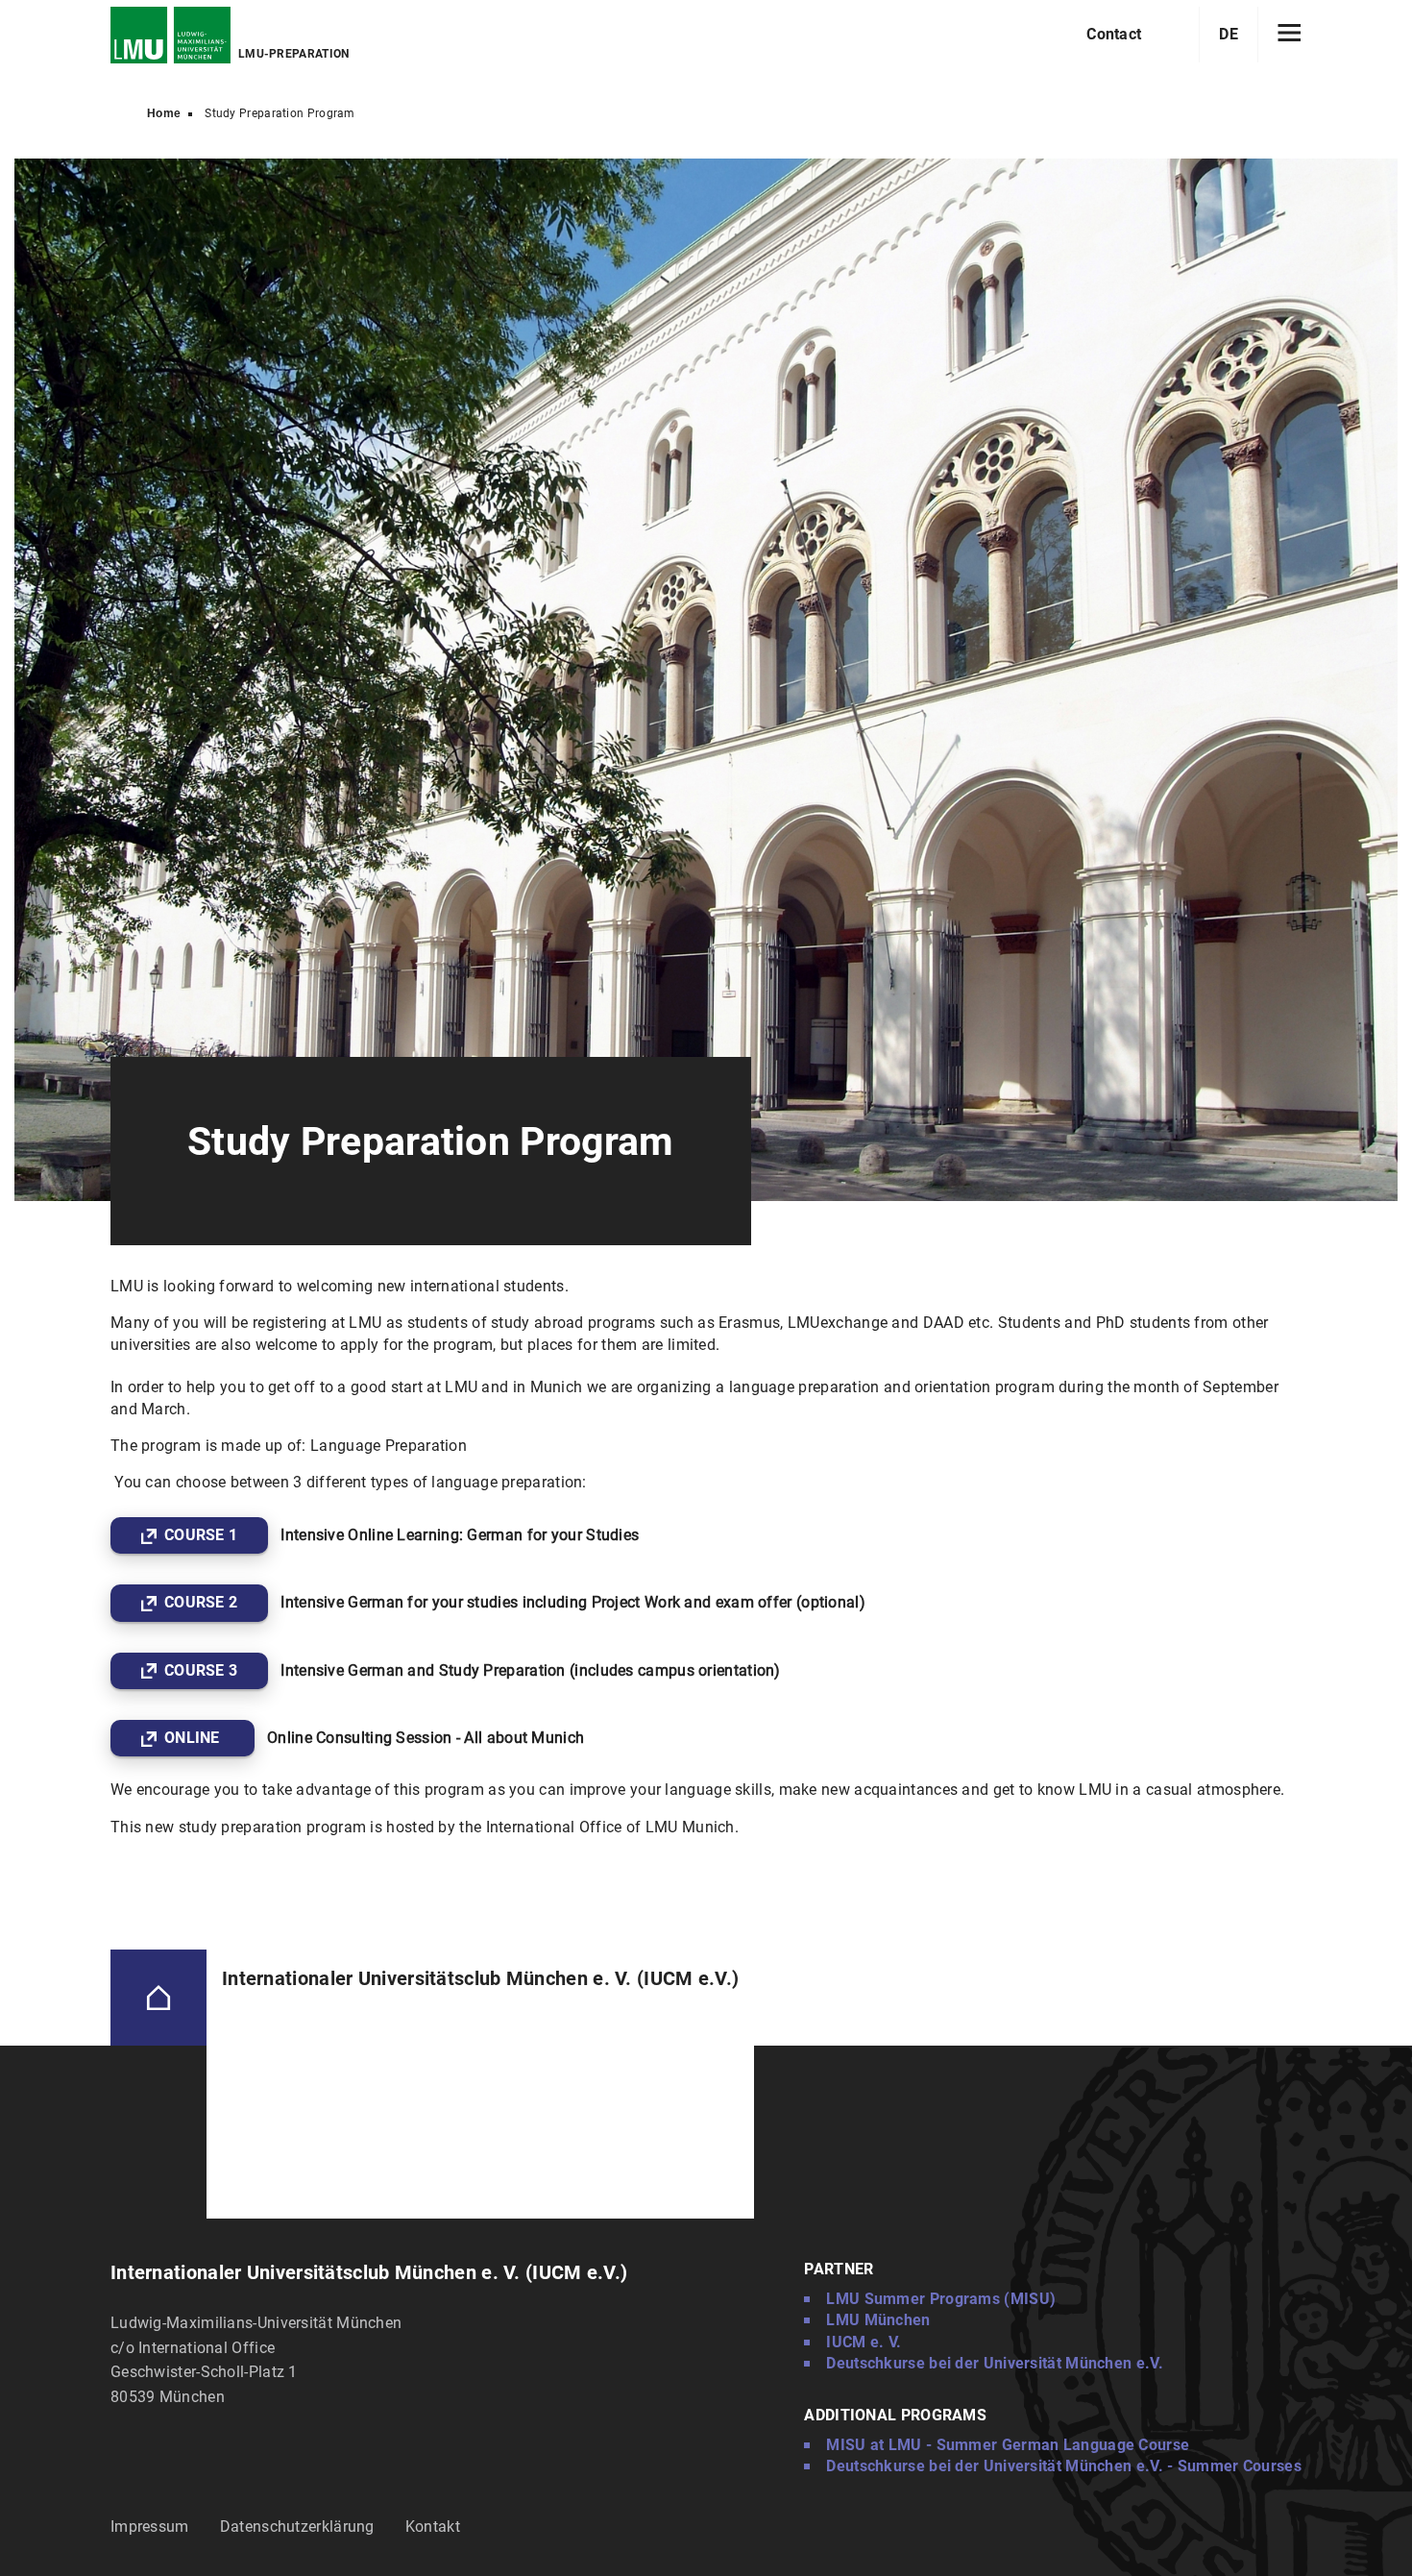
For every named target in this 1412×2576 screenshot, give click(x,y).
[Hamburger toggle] (1290, 35)
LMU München (878, 2320)
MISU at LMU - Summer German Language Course (1008, 2445)
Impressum (150, 2527)
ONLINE (194, 1738)
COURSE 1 (201, 1535)
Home (164, 113)
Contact (1114, 34)
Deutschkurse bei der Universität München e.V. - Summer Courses (1064, 2466)
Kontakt (433, 2527)
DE (1229, 34)
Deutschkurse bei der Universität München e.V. (995, 2363)
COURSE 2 (201, 1602)
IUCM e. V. (864, 2342)
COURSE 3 (201, 1670)
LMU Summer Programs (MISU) (941, 2299)
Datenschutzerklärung (297, 2527)
